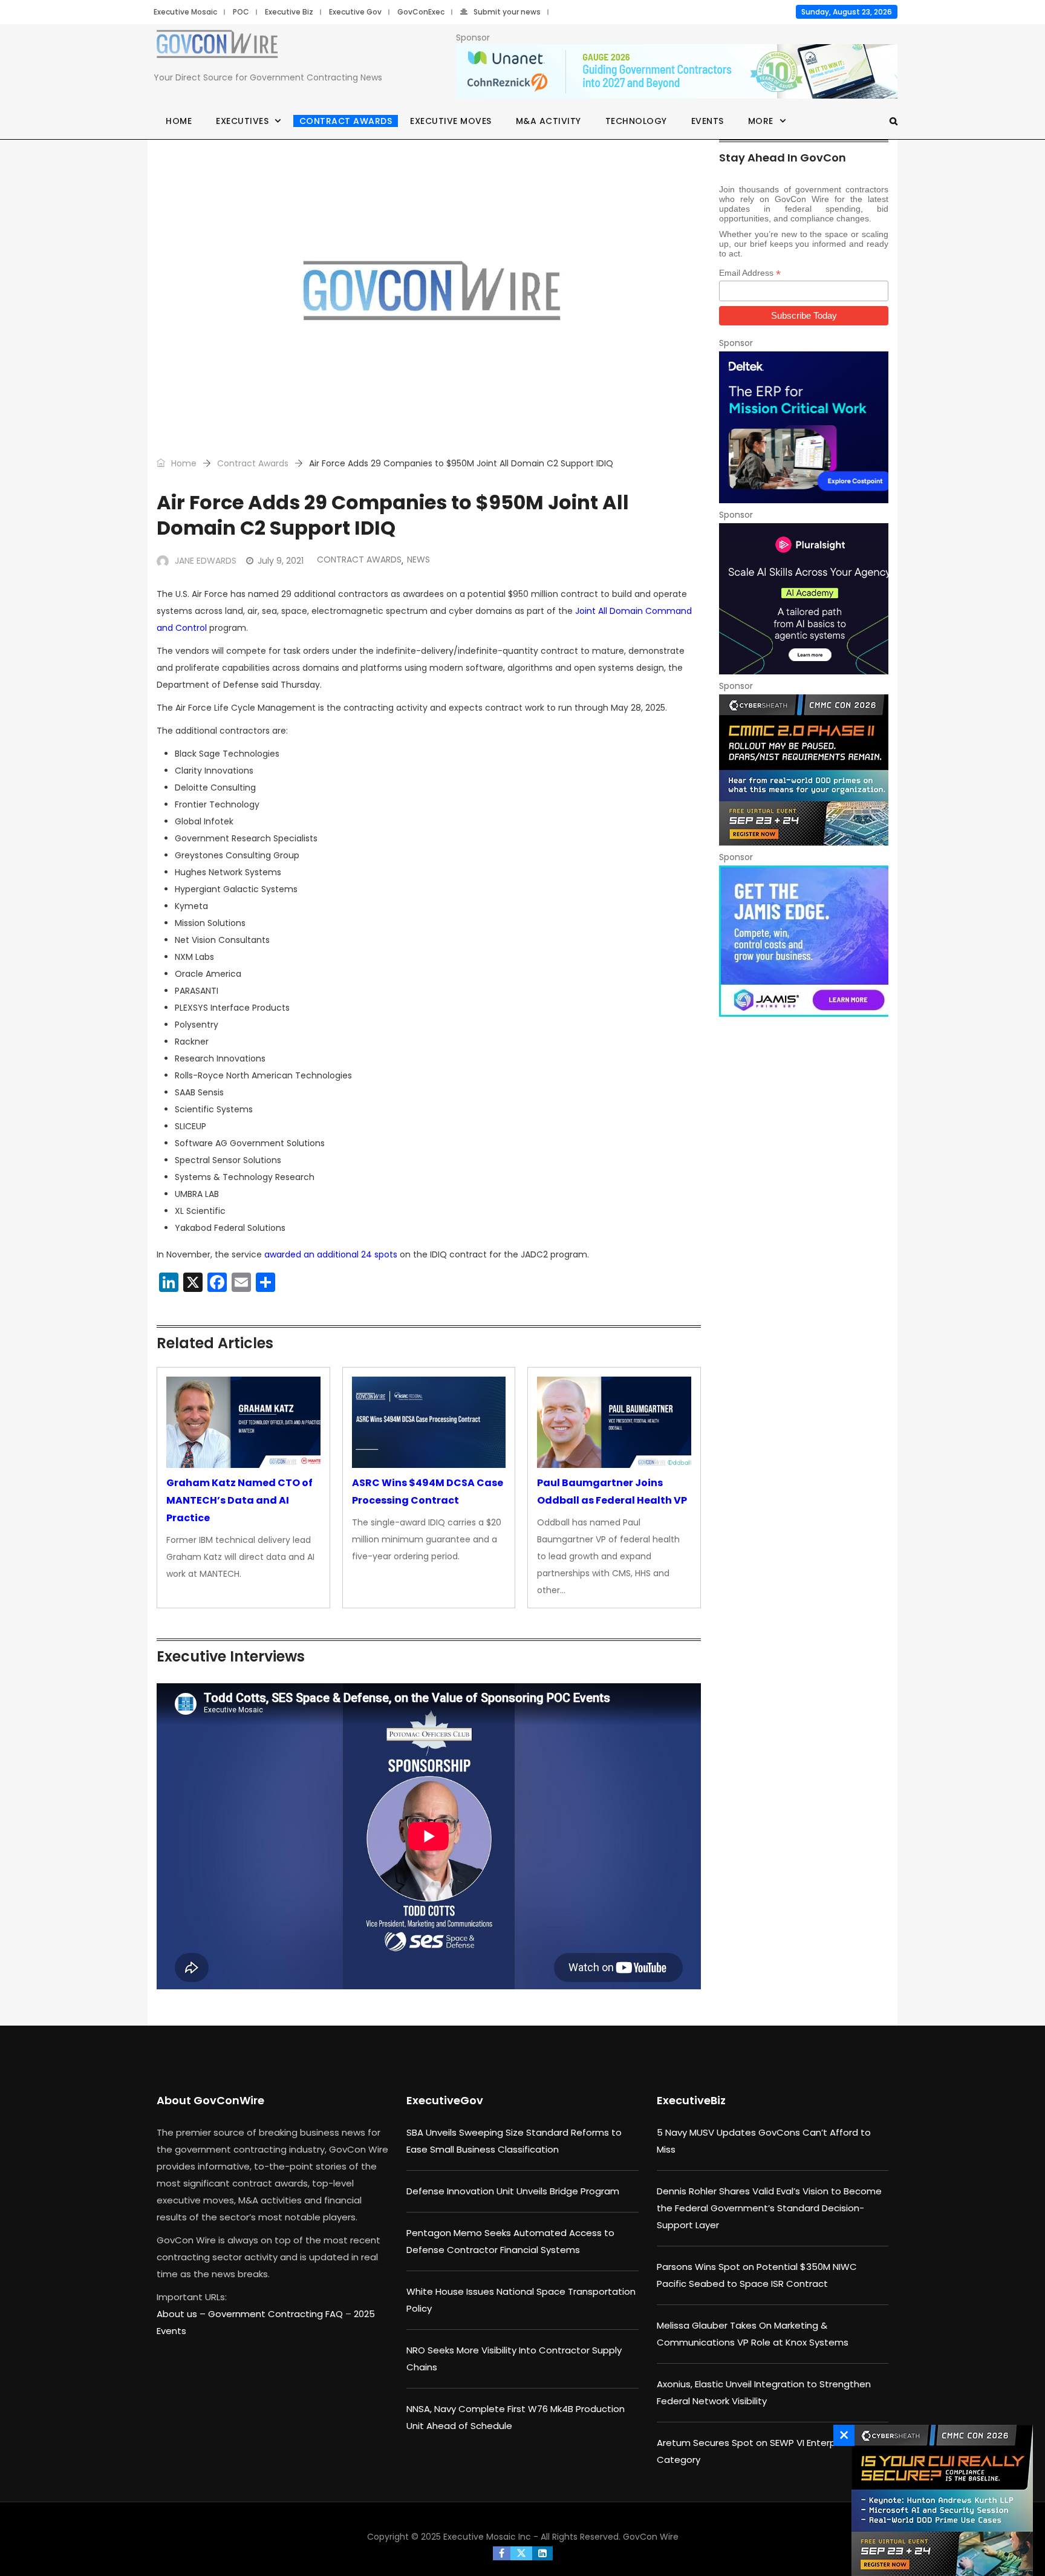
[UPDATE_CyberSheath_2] (804, 770)
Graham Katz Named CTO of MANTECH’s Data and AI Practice (239, 1500)
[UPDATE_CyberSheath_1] (939, 2500)
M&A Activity (549, 121)
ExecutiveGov (445, 2100)
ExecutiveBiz (691, 2100)
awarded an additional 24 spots (331, 1254)
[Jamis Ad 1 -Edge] (804, 941)
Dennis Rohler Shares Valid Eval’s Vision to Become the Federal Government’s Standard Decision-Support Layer (769, 2208)
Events (708, 121)
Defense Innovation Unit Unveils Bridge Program (513, 2191)
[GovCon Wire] (217, 47)
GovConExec (421, 12)
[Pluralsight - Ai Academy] (804, 599)
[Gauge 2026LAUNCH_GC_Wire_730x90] (677, 72)
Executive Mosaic (185, 12)
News (418, 559)
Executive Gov (355, 12)
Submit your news (507, 12)
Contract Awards (346, 121)
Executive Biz (289, 12)
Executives (242, 121)
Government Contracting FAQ (277, 2314)
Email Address (750, 273)
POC (241, 12)
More (761, 121)
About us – (182, 2314)
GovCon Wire (651, 2537)
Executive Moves (451, 121)
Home (179, 121)
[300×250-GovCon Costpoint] (804, 427)
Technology (636, 121)
